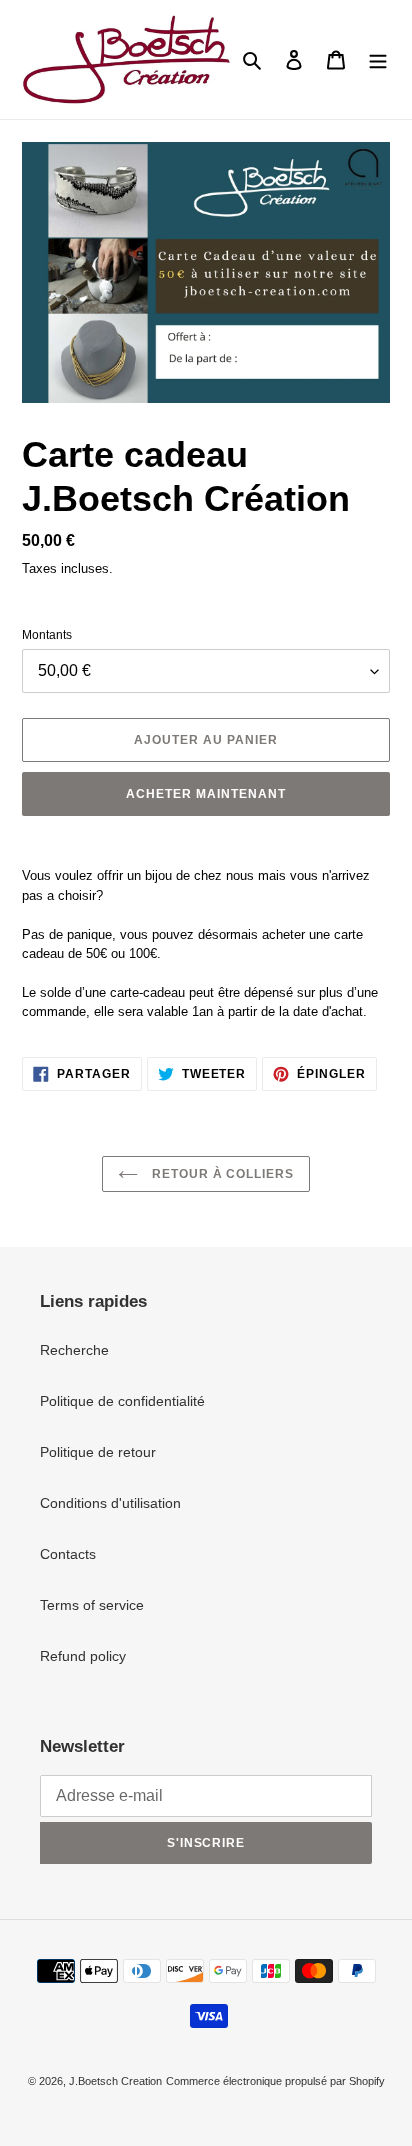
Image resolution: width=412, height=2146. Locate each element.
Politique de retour (98, 1452)
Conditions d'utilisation (110, 1503)
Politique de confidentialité (122, 1401)
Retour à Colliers (221, 1174)
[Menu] (378, 59)
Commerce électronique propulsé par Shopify (275, 2081)
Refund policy (83, 1656)
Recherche (74, 1350)
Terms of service (92, 1605)
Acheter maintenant (205, 794)
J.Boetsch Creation (115, 2081)
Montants (47, 635)
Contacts (68, 1554)
